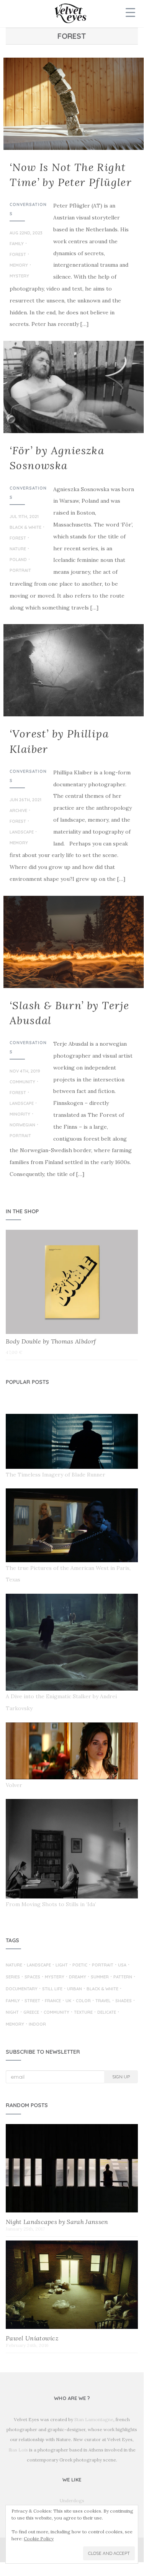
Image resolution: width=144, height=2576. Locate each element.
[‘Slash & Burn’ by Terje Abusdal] (72, 942)
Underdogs (72, 2500)
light (62, 1965)
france (53, 2001)
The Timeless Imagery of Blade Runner (56, 1475)
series (13, 1977)
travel (103, 2001)
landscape (22, 832)
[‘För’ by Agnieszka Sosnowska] (72, 387)
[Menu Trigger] (130, 12)
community (22, 1082)
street (32, 2001)
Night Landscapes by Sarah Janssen (57, 2222)
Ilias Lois (18, 2450)
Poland (18, 560)
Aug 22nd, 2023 (26, 233)
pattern (123, 1977)
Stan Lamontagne (94, 2419)
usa (122, 1965)
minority (20, 1114)
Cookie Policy (39, 2539)
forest (18, 255)
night (12, 2013)
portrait (20, 571)
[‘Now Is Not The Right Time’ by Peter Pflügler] (72, 104)
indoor (37, 2025)
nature (18, 549)
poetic (80, 1965)
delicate (107, 2013)
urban (74, 1989)
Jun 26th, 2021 (25, 800)
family (17, 244)
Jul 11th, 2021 (24, 517)
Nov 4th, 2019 (25, 1071)
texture (83, 2013)
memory (19, 266)
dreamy (78, 1977)
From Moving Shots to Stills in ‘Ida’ (51, 1904)
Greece (31, 2013)
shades (124, 2001)
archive (18, 811)
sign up (121, 2077)
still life (52, 1989)
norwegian (22, 1125)
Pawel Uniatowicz (32, 2338)
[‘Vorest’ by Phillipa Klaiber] (72, 670)
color (83, 2001)
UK (68, 2001)
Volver (14, 1785)
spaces (32, 1977)
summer (100, 1977)
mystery (19, 276)
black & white (25, 528)
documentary (22, 1989)
